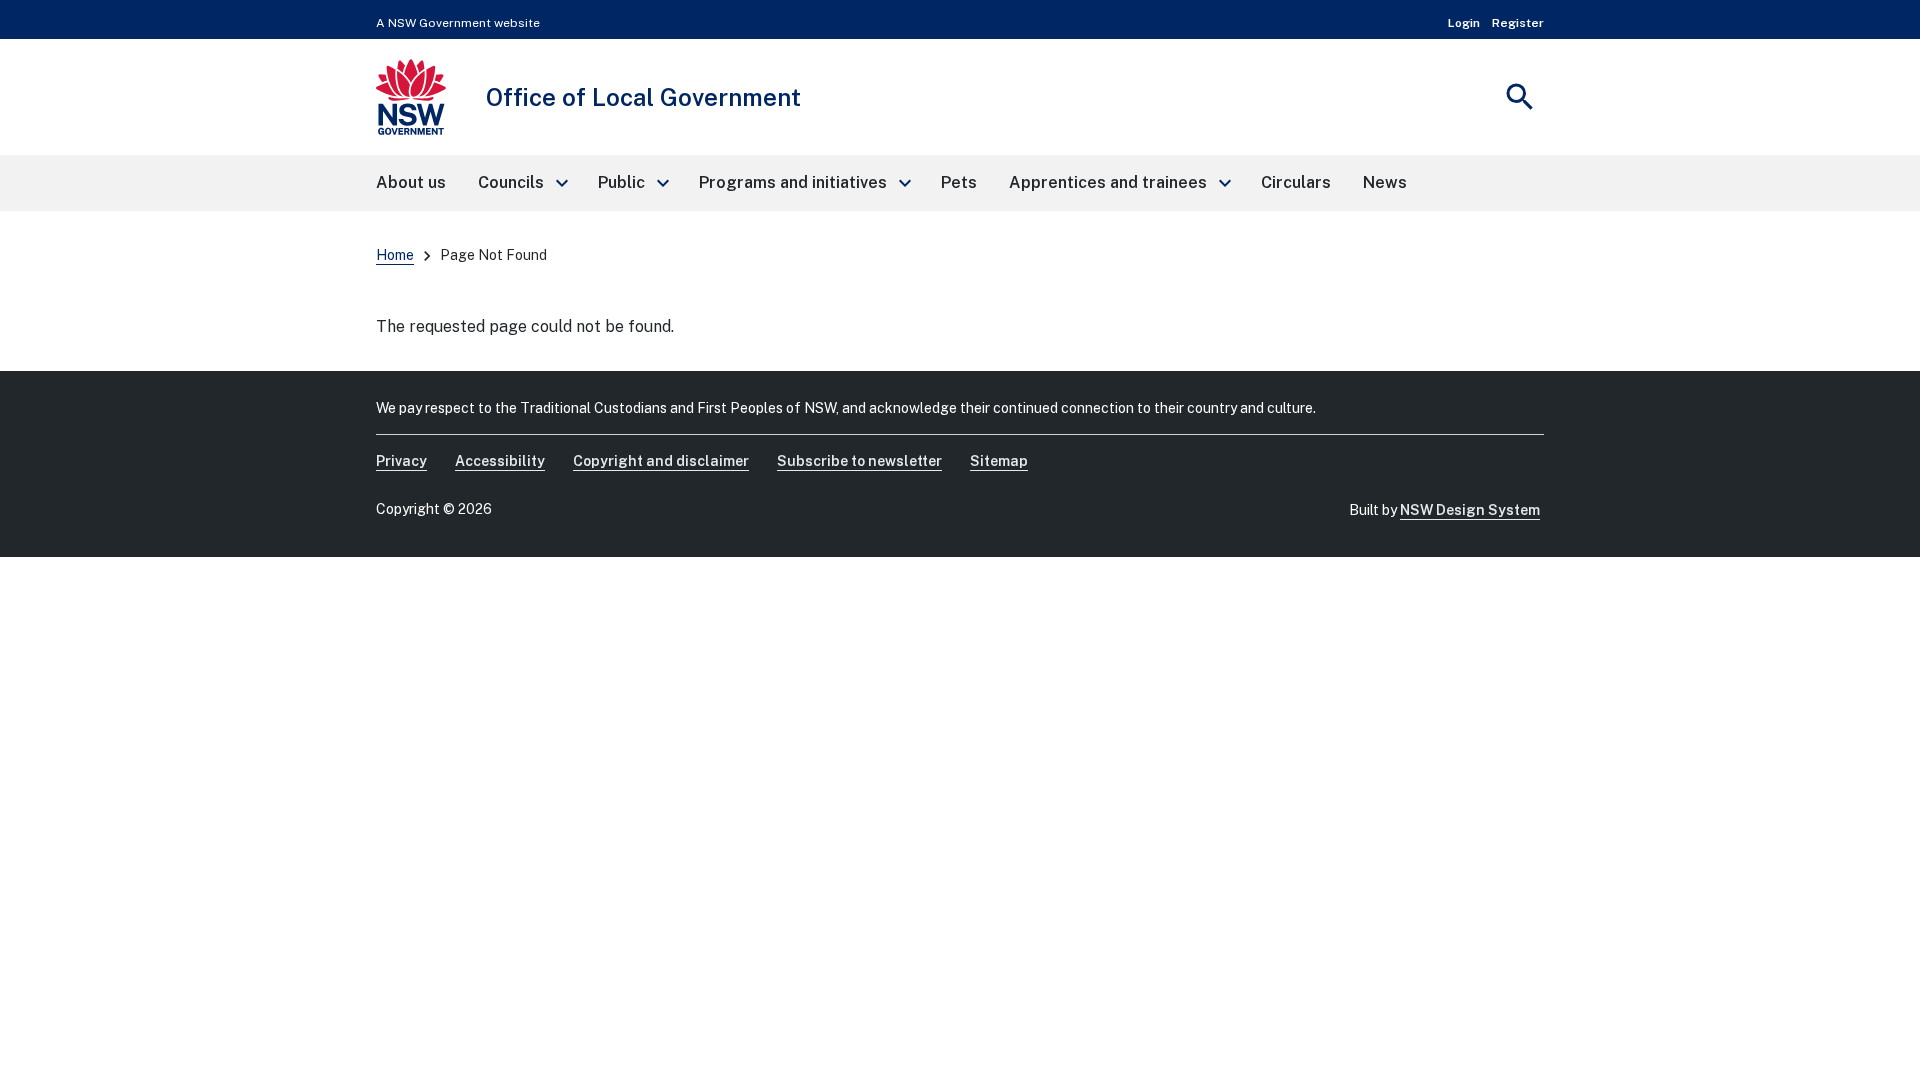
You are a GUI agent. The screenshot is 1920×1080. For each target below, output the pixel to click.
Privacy (401, 461)
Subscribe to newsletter (859, 461)
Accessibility (500, 461)
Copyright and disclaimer (661, 461)
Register (1518, 23)
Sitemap (999, 461)
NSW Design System (1470, 510)
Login (1464, 23)
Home (395, 255)
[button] (522, 183)
